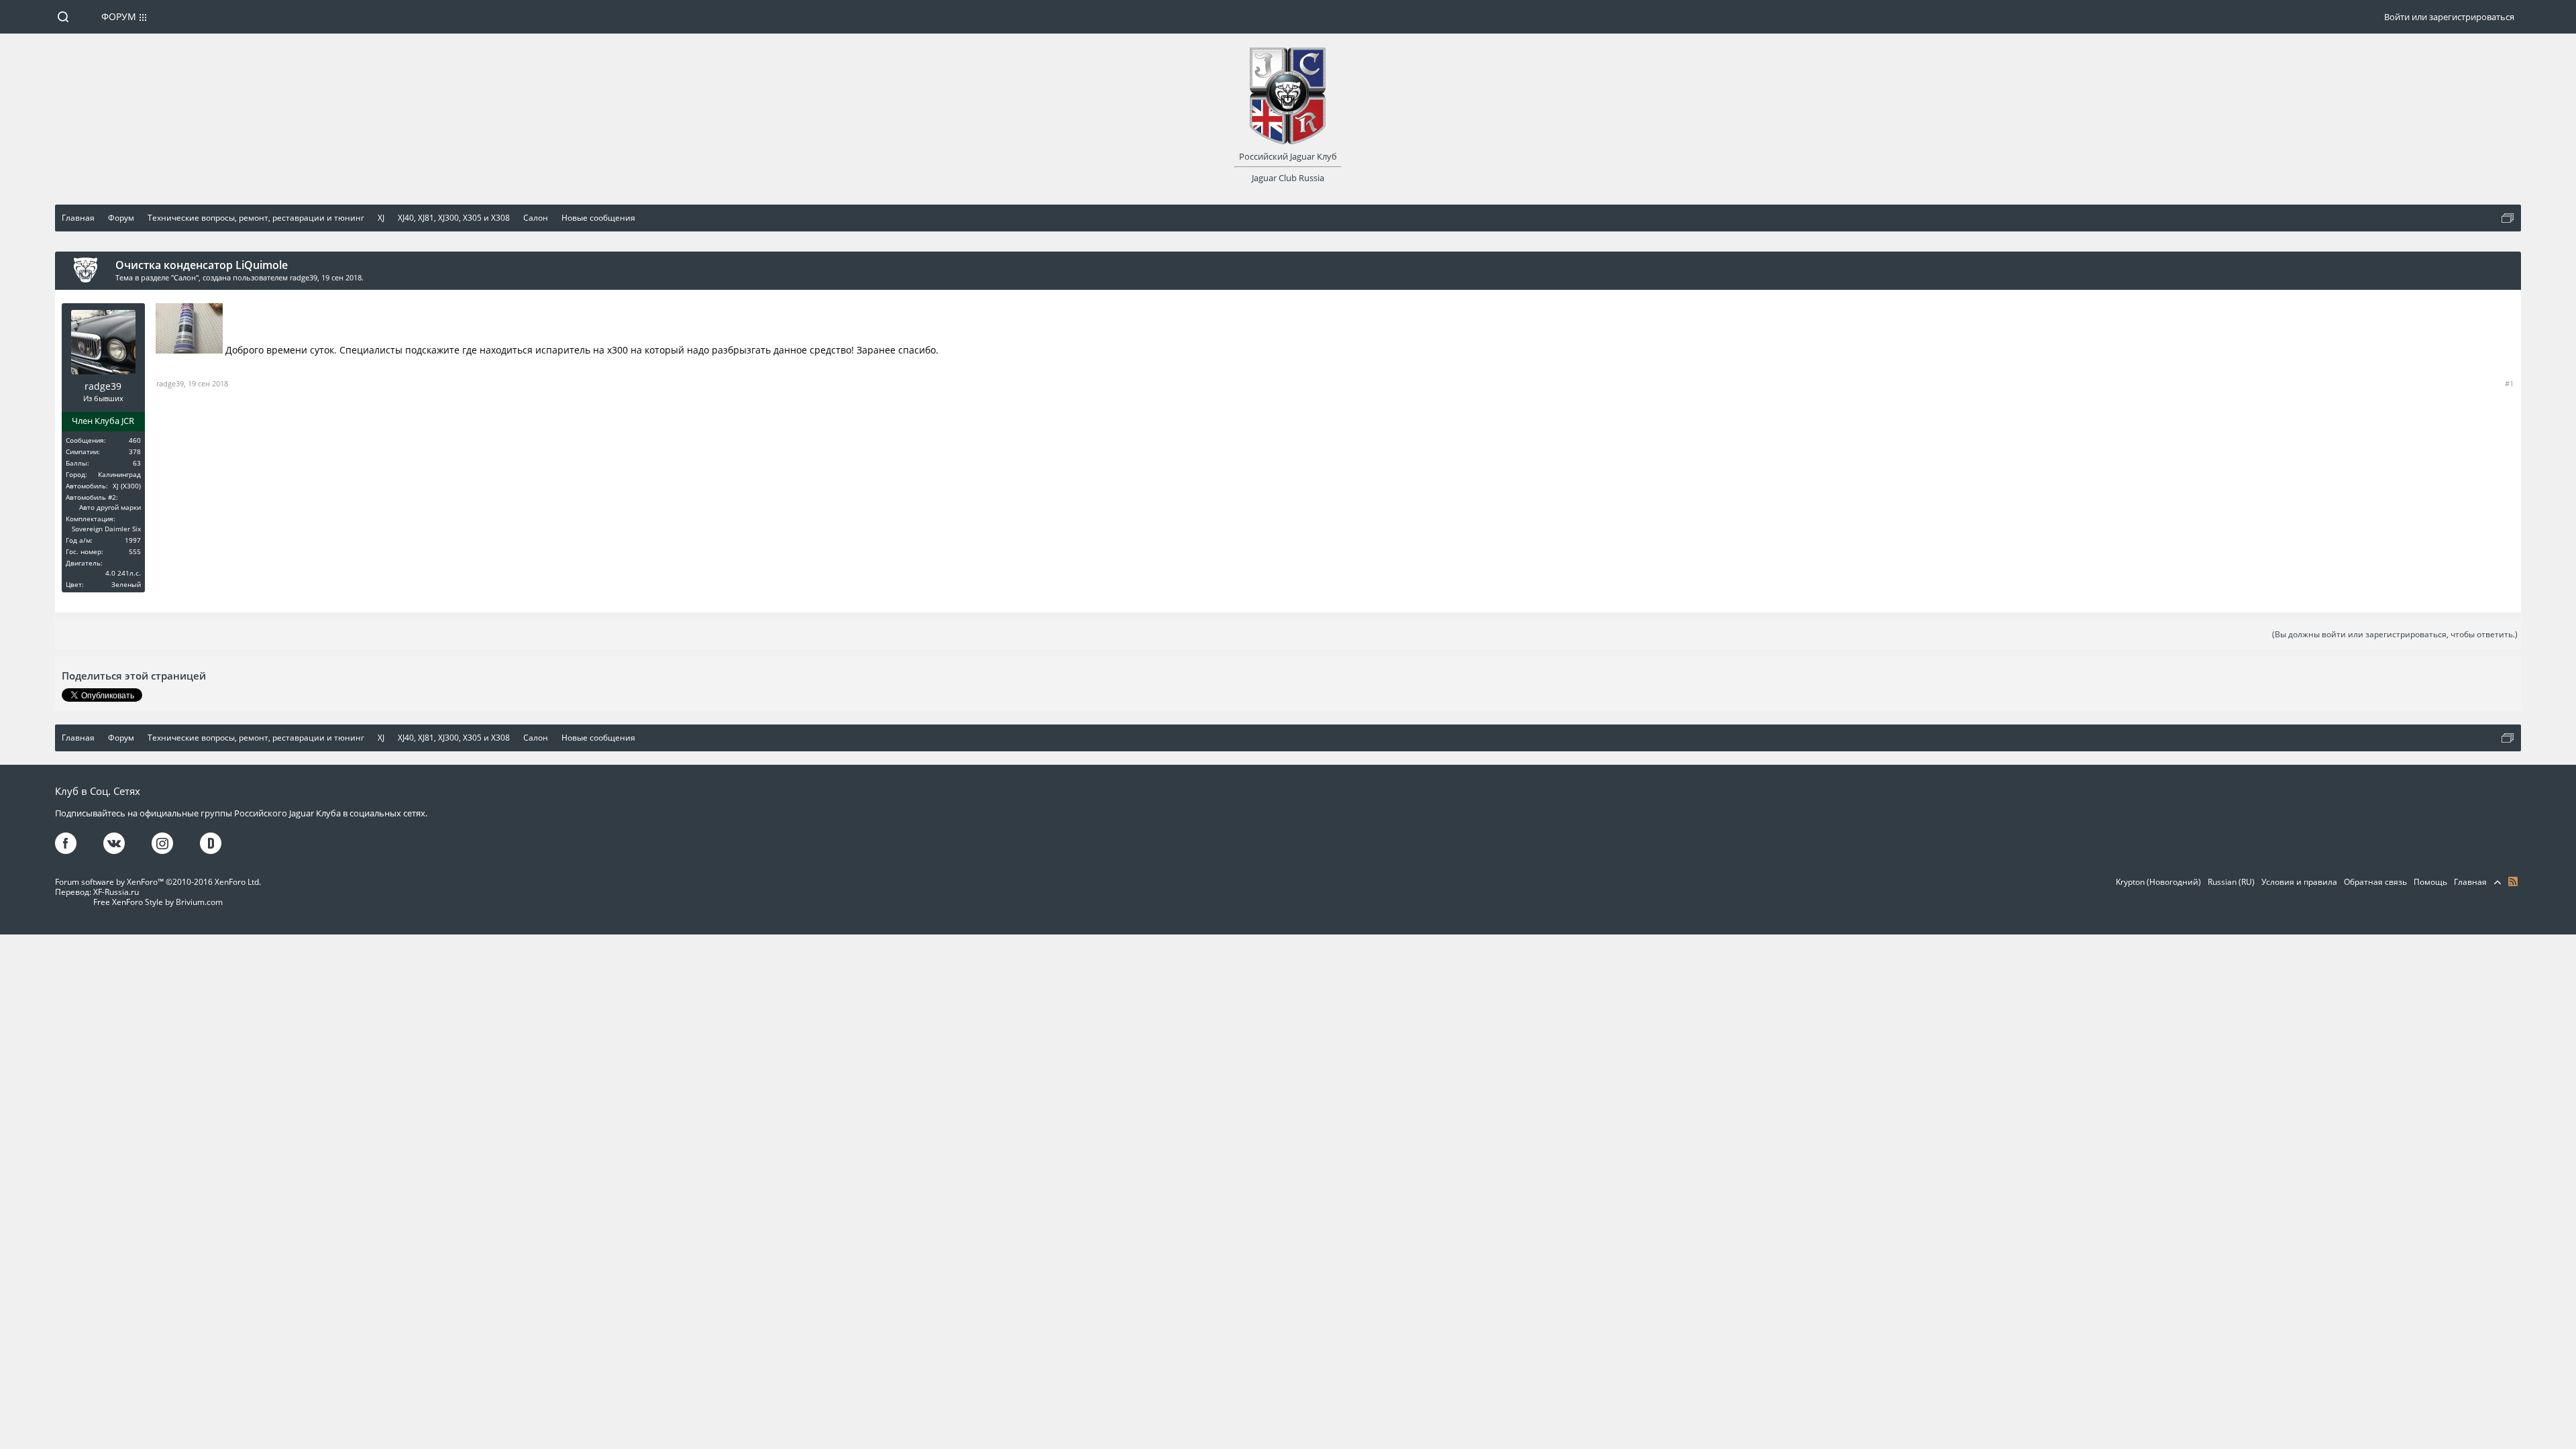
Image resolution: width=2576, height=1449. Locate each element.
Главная (2470, 882)
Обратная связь (2375, 882)
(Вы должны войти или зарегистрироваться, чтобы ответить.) (2395, 634)
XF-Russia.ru (116, 892)
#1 (2509, 383)
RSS (2513, 881)
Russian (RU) (2231, 882)
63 (137, 463)
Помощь (2430, 882)
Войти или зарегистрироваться (2449, 17)
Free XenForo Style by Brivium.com (158, 902)
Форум (119, 16)
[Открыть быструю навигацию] (2508, 218)
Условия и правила (2299, 882)
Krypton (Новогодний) (2158, 882)
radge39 (304, 277)
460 (135, 440)
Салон (185, 277)
